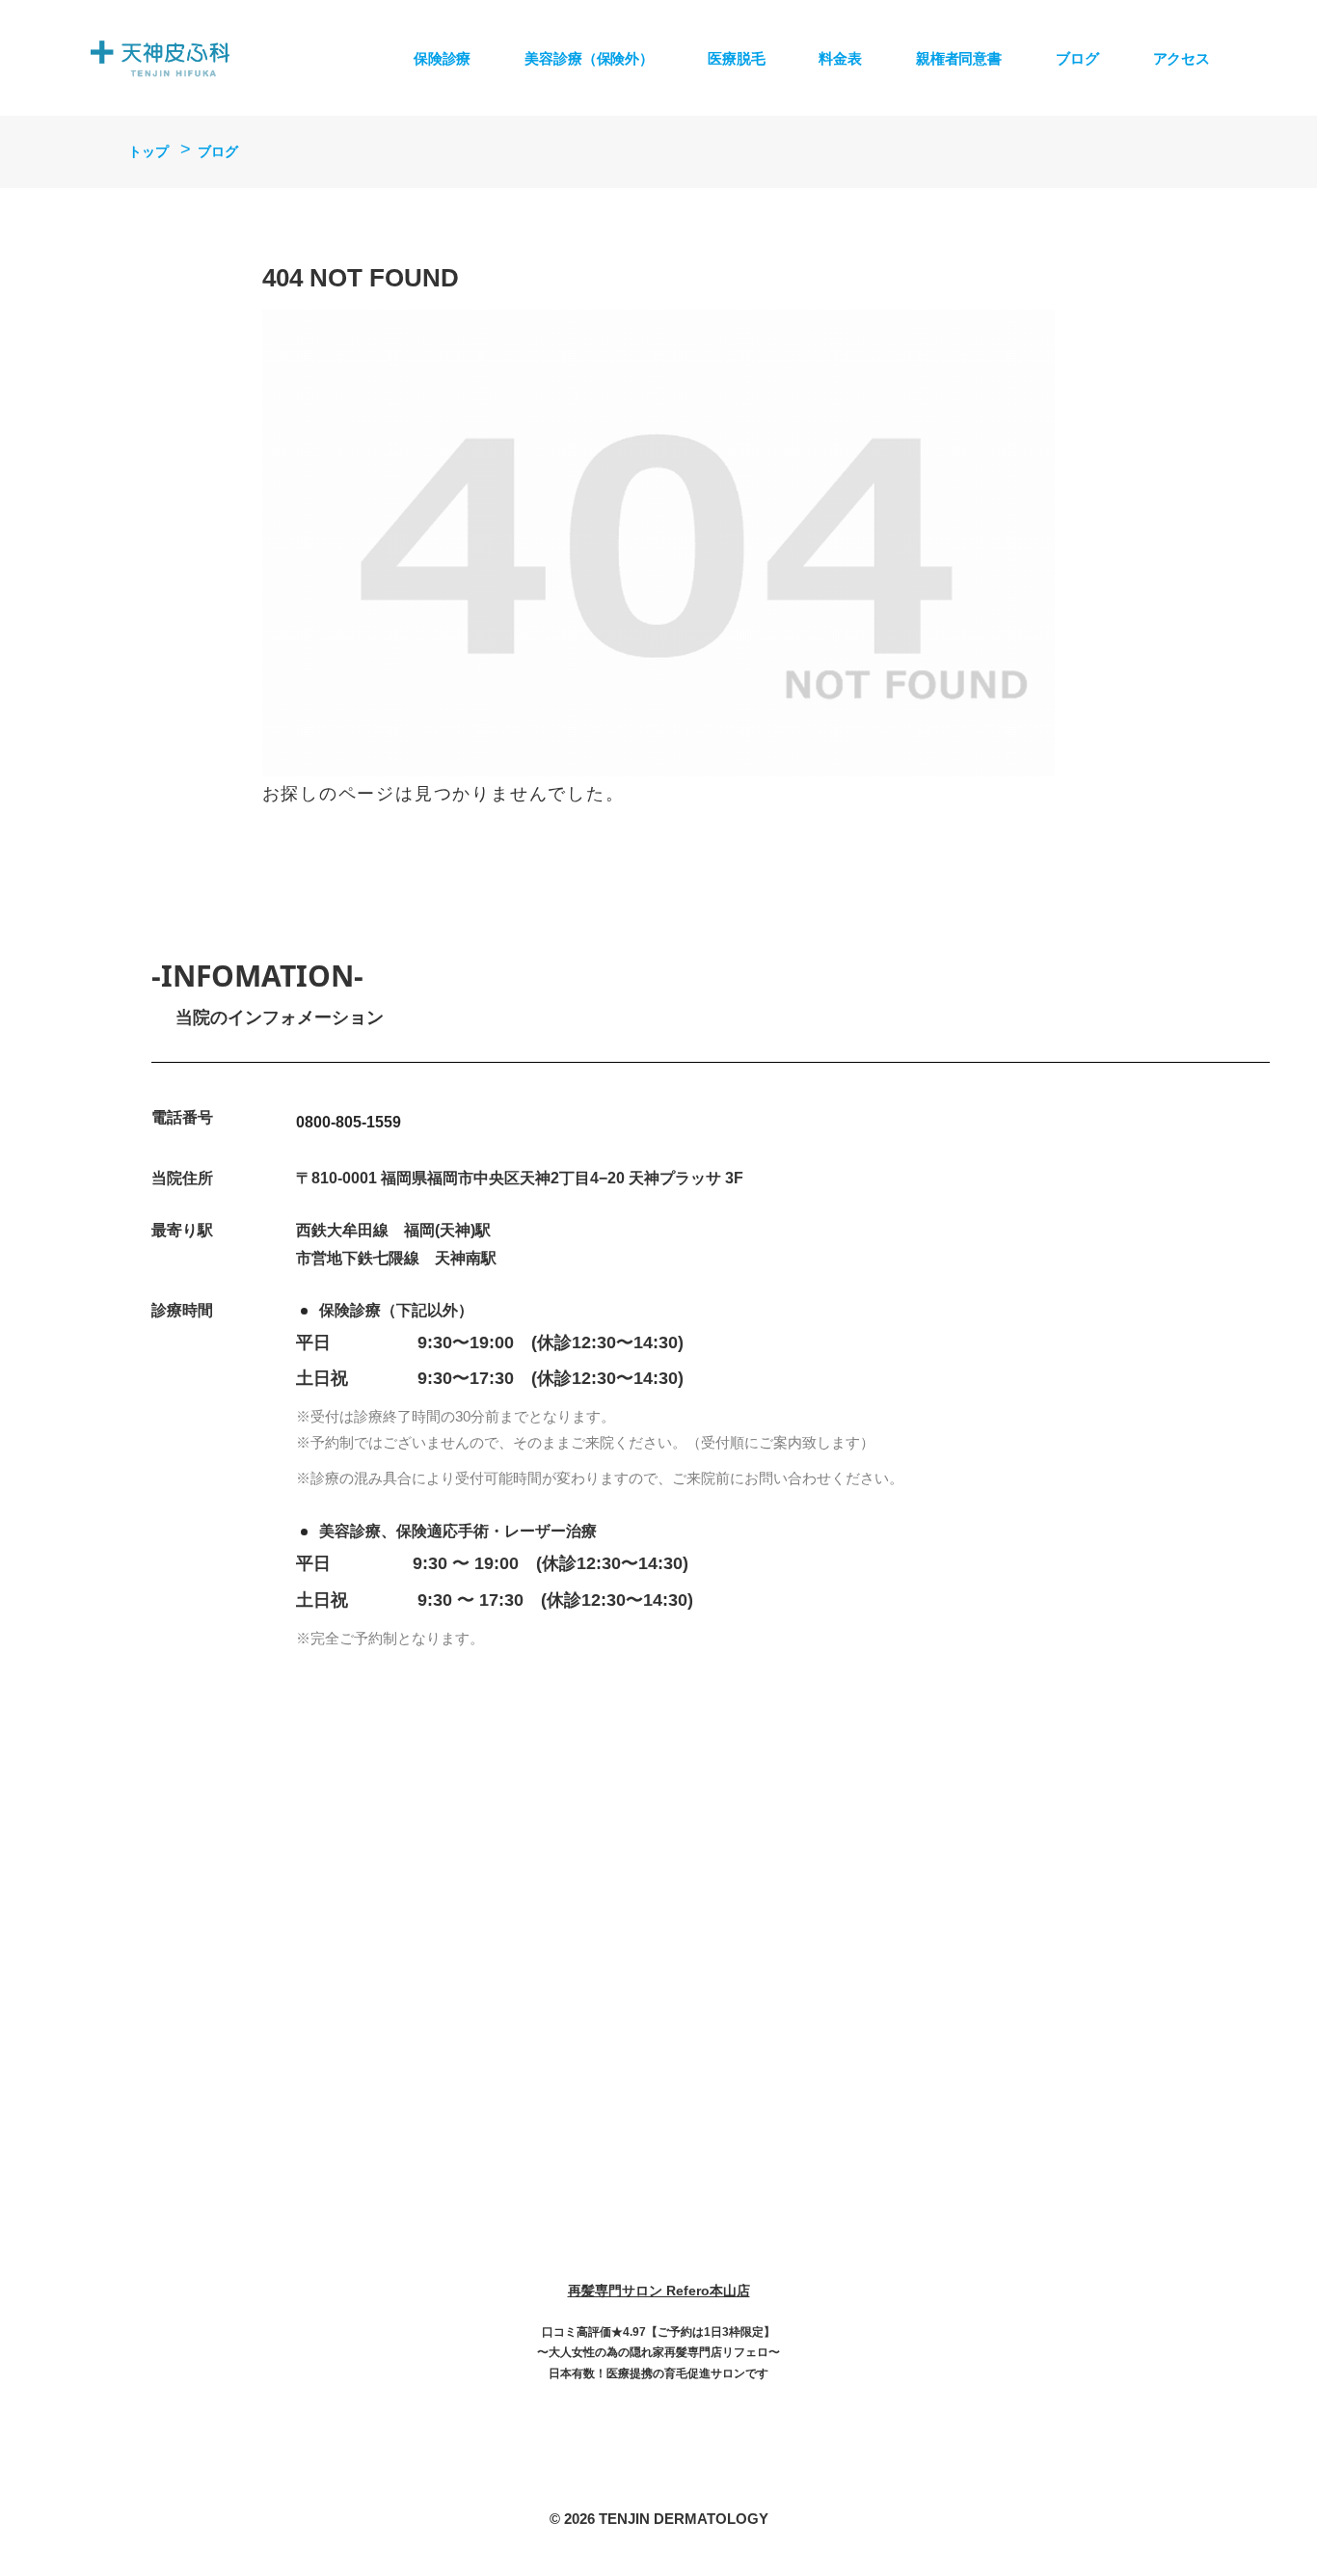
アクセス (1182, 58)
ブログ (1077, 58)
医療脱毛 (736, 58)
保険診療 (442, 58)
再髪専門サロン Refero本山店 (659, 2291)
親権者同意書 (959, 58)
